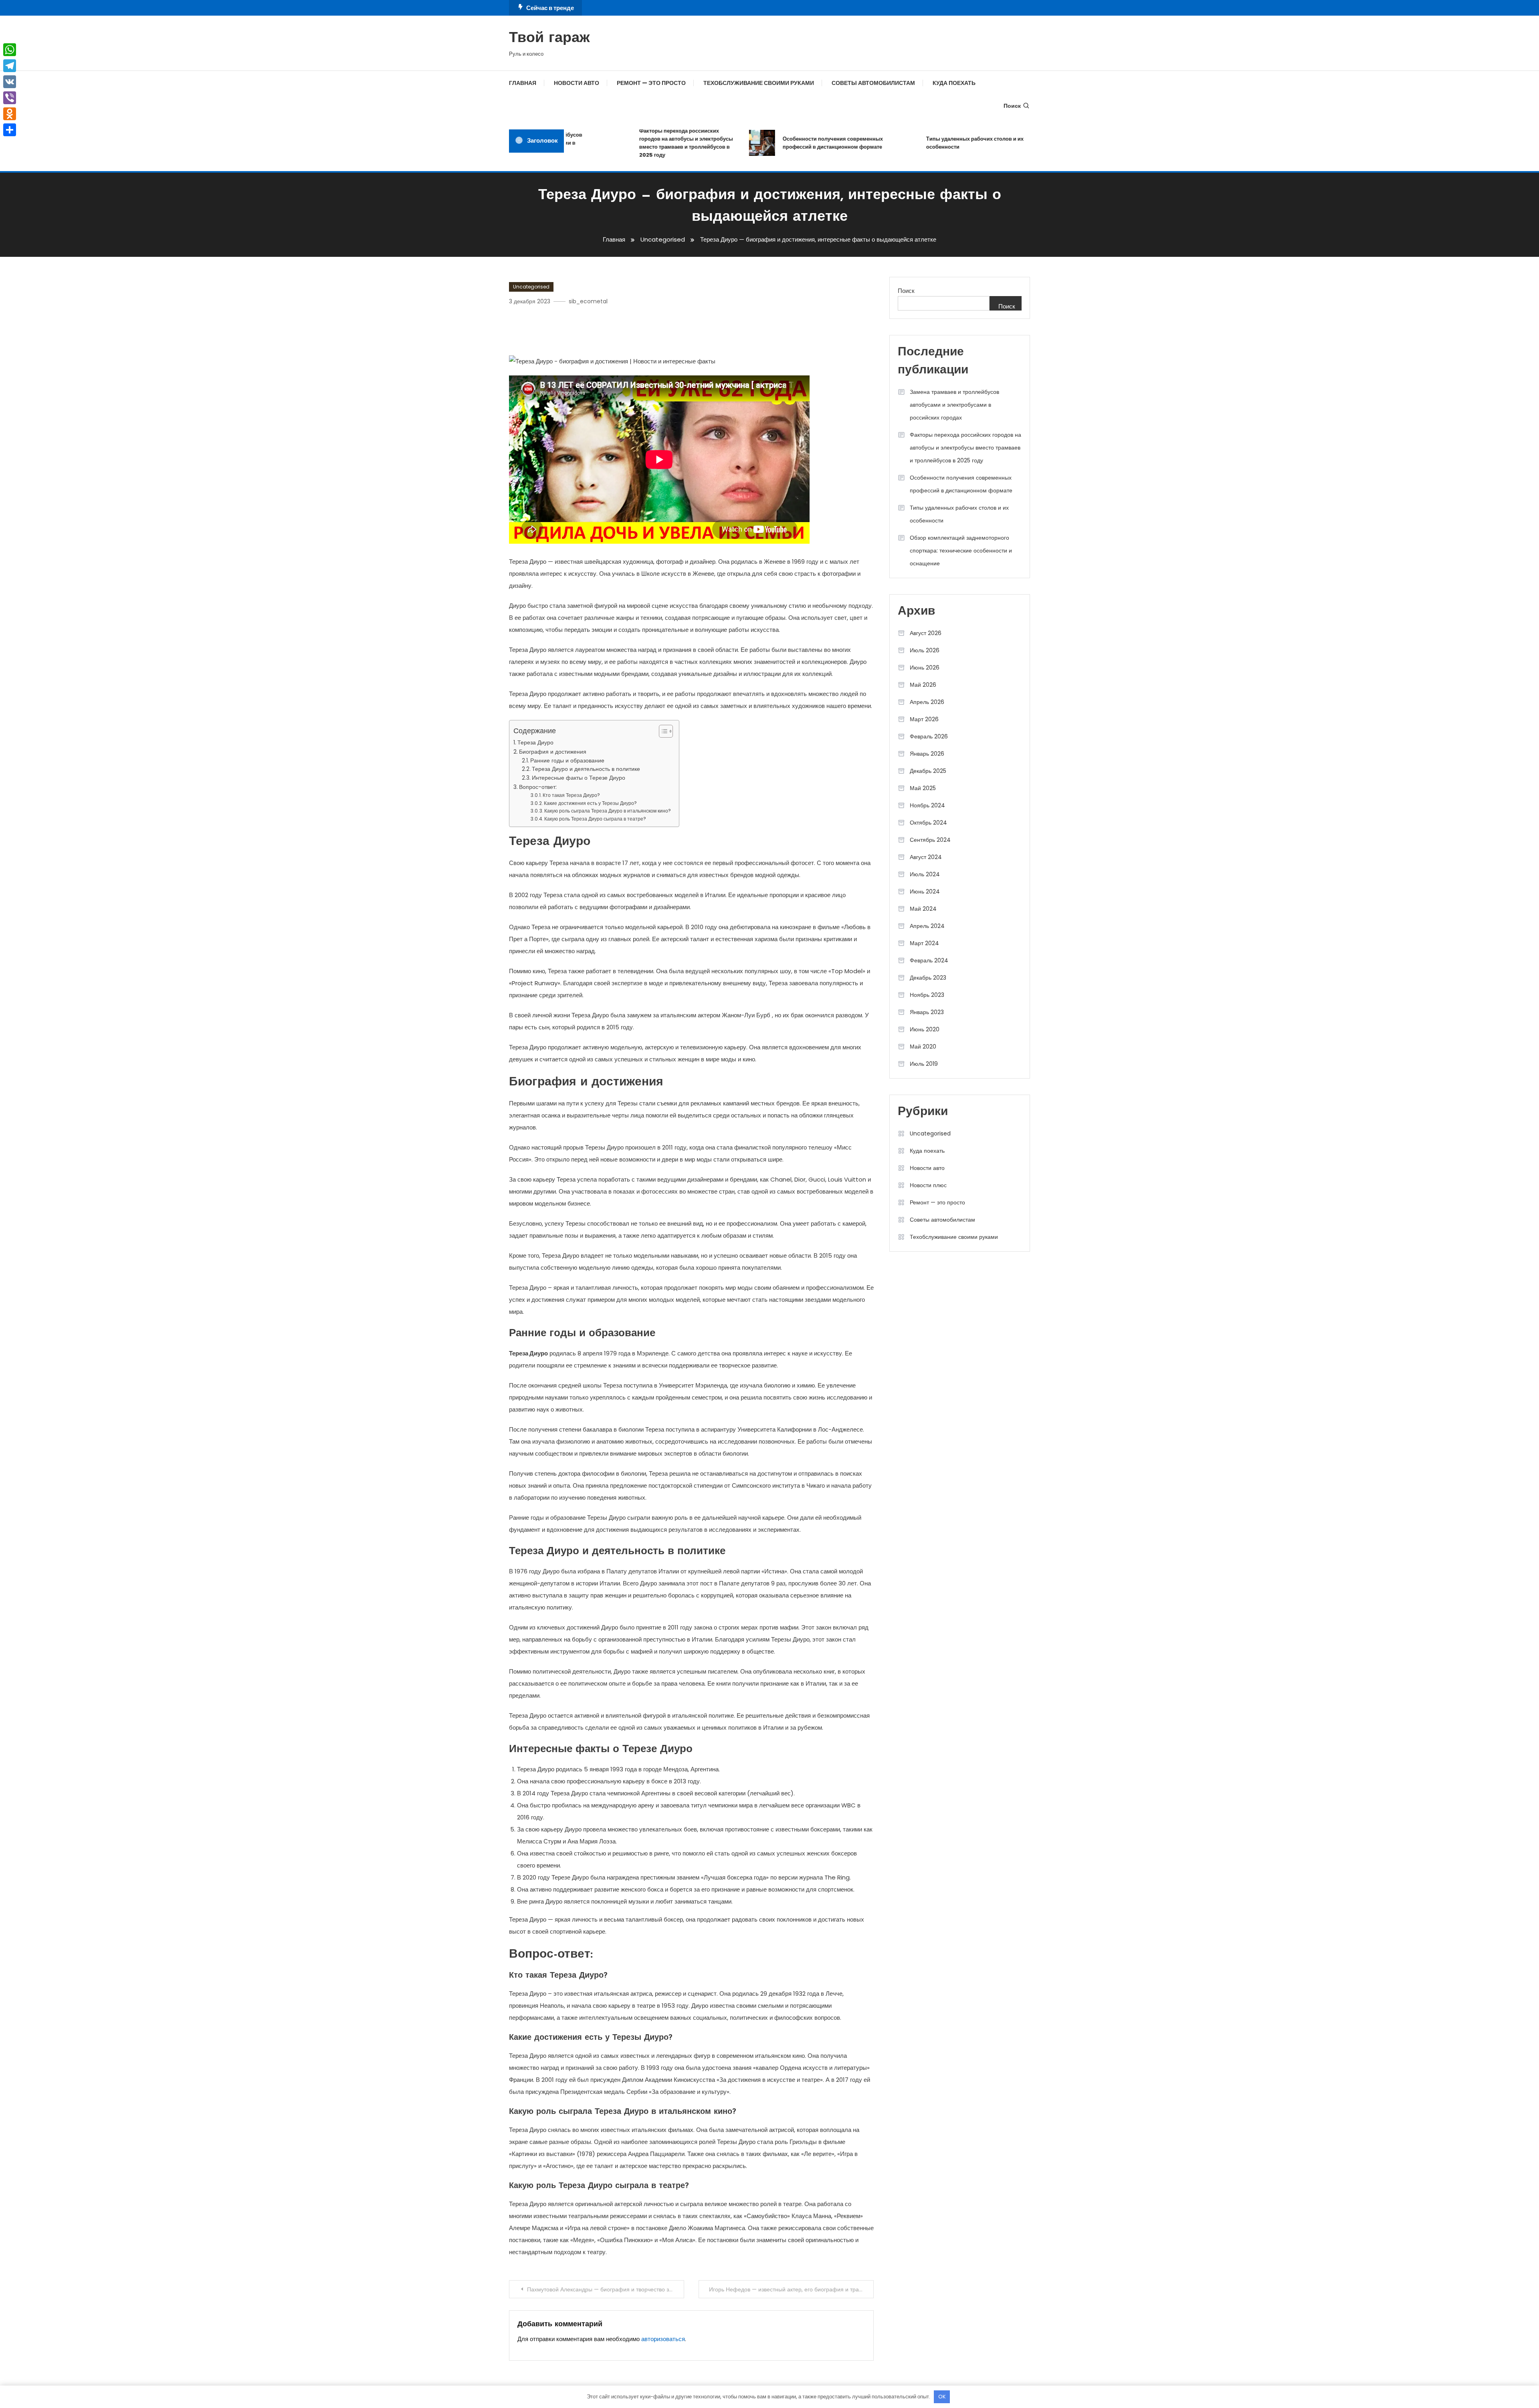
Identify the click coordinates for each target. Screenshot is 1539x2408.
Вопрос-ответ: (538, 787)
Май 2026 (923, 685)
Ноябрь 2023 (927, 995)
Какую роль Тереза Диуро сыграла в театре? (595, 819)
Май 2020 (923, 1047)
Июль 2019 (924, 1064)
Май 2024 (923, 909)
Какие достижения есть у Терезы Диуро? (590, 803)
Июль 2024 (925, 874)
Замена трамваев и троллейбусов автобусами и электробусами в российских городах (954, 405)
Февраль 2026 (929, 736)
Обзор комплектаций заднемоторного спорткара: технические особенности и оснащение (961, 551)
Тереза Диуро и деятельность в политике (586, 769)
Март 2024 (924, 943)
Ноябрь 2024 (927, 805)
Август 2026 (926, 633)
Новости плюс (928, 1185)
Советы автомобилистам (873, 83)
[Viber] (10, 98)
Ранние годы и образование (567, 761)
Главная (523, 83)
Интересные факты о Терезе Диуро (579, 778)
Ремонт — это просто (651, 83)
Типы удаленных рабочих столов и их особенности (925, 143)
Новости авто (577, 83)
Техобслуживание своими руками (759, 83)
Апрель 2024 (927, 926)
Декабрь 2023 (928, 978)
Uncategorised (531, 287)
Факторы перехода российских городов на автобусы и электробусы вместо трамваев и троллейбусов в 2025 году (636, 143)
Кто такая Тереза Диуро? (571, 795)
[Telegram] (10, 66)
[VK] (10, 82)
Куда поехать (954, 83)
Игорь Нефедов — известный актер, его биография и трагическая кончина (791, 2289)
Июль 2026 (925, 650)
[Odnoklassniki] (10, 114)
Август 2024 (926, 857)
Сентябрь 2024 (930, 840)
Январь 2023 (927, 1012)
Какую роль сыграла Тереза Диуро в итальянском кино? (608, 811)
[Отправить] (10, 130)
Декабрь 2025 (928, 771)
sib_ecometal (588, 301)
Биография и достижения (553, 752)
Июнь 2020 (925, 1029)
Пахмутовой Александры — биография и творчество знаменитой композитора (606, 2289)
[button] (662, 731)
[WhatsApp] (10, 50)
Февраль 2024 (929, 960)
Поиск (1012, 106)
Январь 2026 (927, 754)
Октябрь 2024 (928, 823)
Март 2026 (924, 719)
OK (942, 2397)
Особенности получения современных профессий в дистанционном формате (783, 143)
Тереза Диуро (535, 742)
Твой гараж (549, 38)
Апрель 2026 (927, 702)
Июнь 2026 (925, 668)
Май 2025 (923, 788)
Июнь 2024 (925, 891)
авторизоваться (663, 2339)
